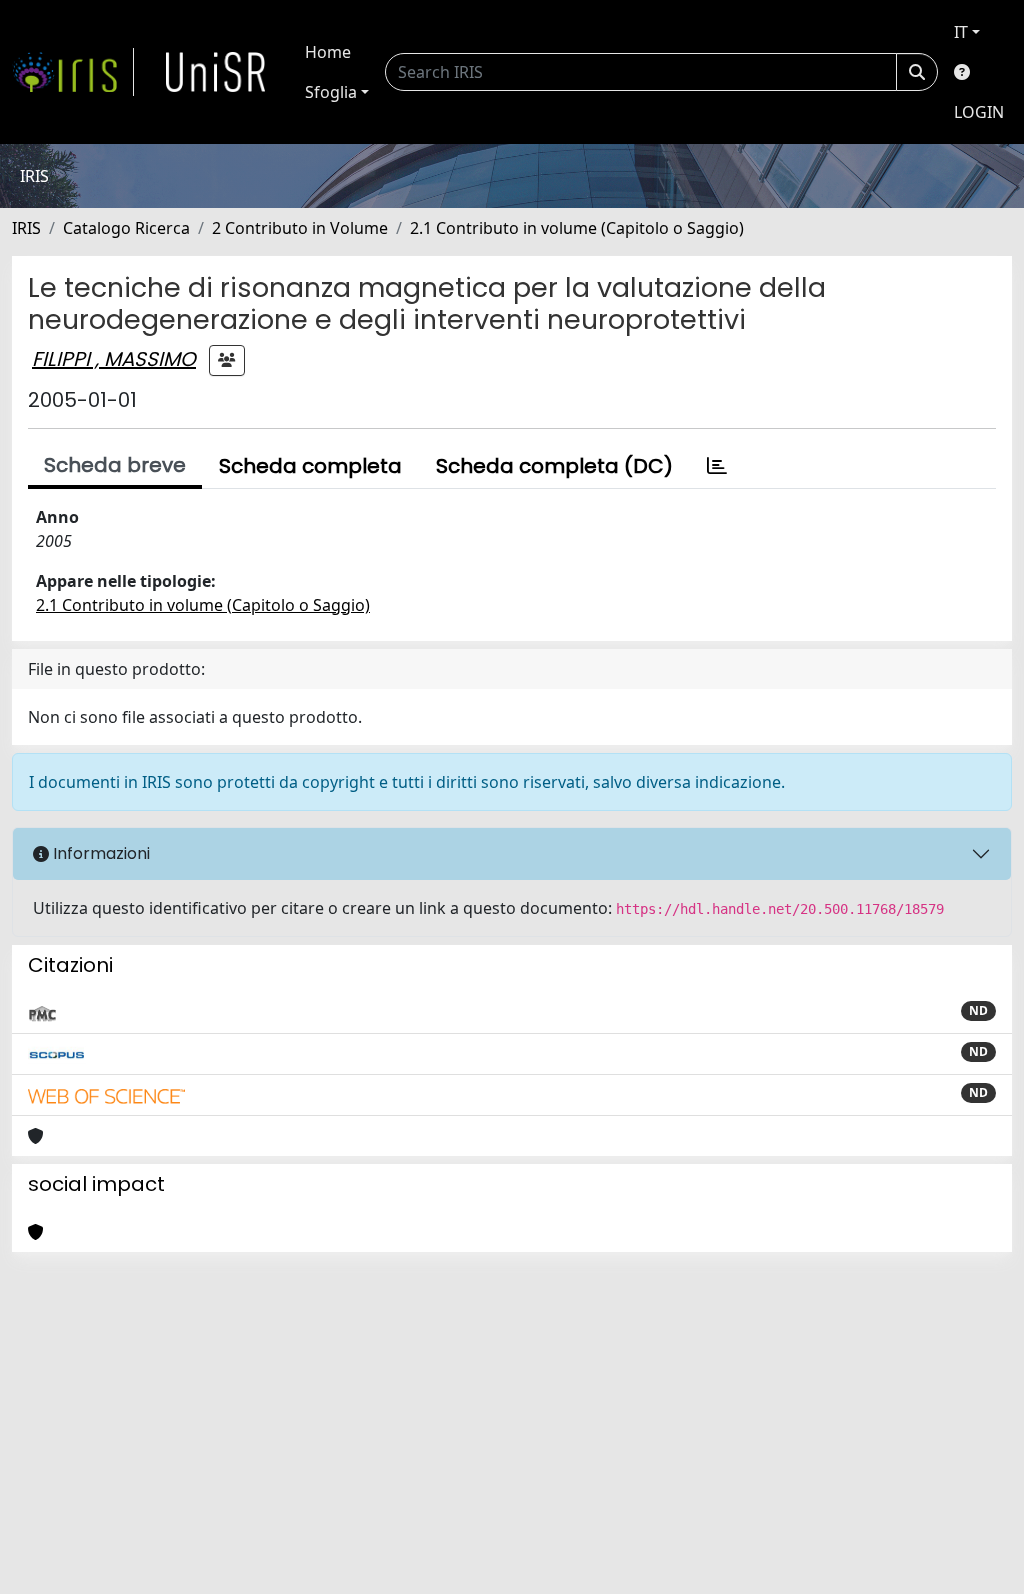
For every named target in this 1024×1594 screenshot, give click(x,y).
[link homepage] (73, 72)
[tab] (717, 466)
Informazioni (99, 853)
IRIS (26, 228)
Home (328, 52)
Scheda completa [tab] (310, 466)
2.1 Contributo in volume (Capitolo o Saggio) (577, 228)
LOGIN (979, 112)
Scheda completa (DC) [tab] (554, 466)
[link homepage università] (216, 72)
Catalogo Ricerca (126, 228)
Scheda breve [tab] (115, 465)
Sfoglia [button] (331, 92)
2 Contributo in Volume (300, 228)
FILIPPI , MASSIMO (114, 359)
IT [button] (961, 32)
